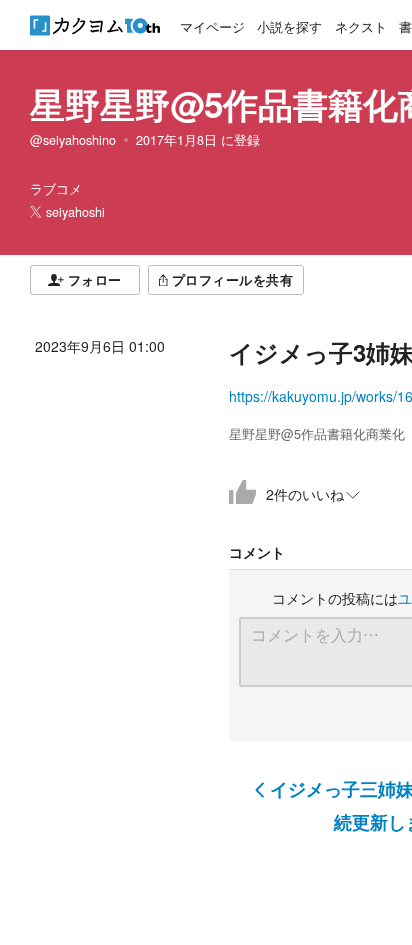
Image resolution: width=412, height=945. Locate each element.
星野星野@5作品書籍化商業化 (317, 434)
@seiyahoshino (73, 140)
